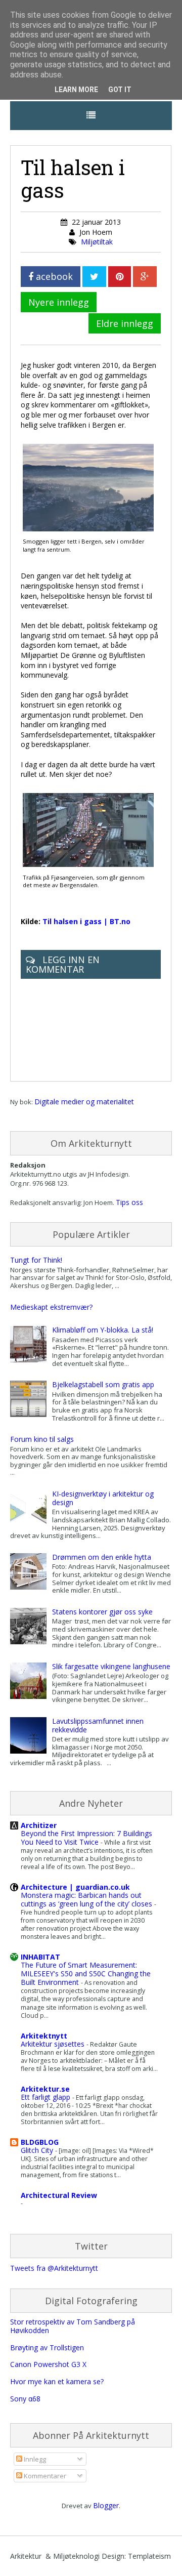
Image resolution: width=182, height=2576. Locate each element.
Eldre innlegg (125, 323)
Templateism (149, 2556)
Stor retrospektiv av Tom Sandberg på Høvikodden (73, 2326)
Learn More (76, 90)
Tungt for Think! (36, 1260)
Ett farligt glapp (47, 2097)
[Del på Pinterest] (120, 277)
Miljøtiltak (97, 242)
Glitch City (38, 2150)
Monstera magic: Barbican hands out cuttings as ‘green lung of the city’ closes (87, 1899)
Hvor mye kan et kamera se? (57, 2381)
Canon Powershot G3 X (48, 2364)
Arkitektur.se (45, 2089)
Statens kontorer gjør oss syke (102, 1612)
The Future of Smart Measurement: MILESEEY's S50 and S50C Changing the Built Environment (86, 1973)
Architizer (39, 1825)
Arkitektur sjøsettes (54, 2044)
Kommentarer (44, 2476)
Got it (120, 90)
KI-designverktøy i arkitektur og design (103, 1498)
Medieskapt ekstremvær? (51, 1307)
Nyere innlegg (59, 302)
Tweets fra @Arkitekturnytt (54, 2268)
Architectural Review (59, 2195)
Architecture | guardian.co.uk (75, 1887)
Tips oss (129, 1202)
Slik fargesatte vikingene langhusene (111, 1666)
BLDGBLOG (40, 2142)
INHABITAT (40, 1957)
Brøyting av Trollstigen (47, 2348)
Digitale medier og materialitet (84, 1102)
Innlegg (34, 2459)
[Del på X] (94, 277)
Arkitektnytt (44, 2036)
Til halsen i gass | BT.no (86, 921)
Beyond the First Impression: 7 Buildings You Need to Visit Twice (86, 1838)
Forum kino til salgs (42, 1439)
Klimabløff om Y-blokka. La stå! (103, 1330)
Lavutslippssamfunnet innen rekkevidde (98, 1725)
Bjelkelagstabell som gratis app (103, 1384)
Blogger (106, 2505)
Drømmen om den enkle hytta (102, 1557)
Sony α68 (25, 2399)
